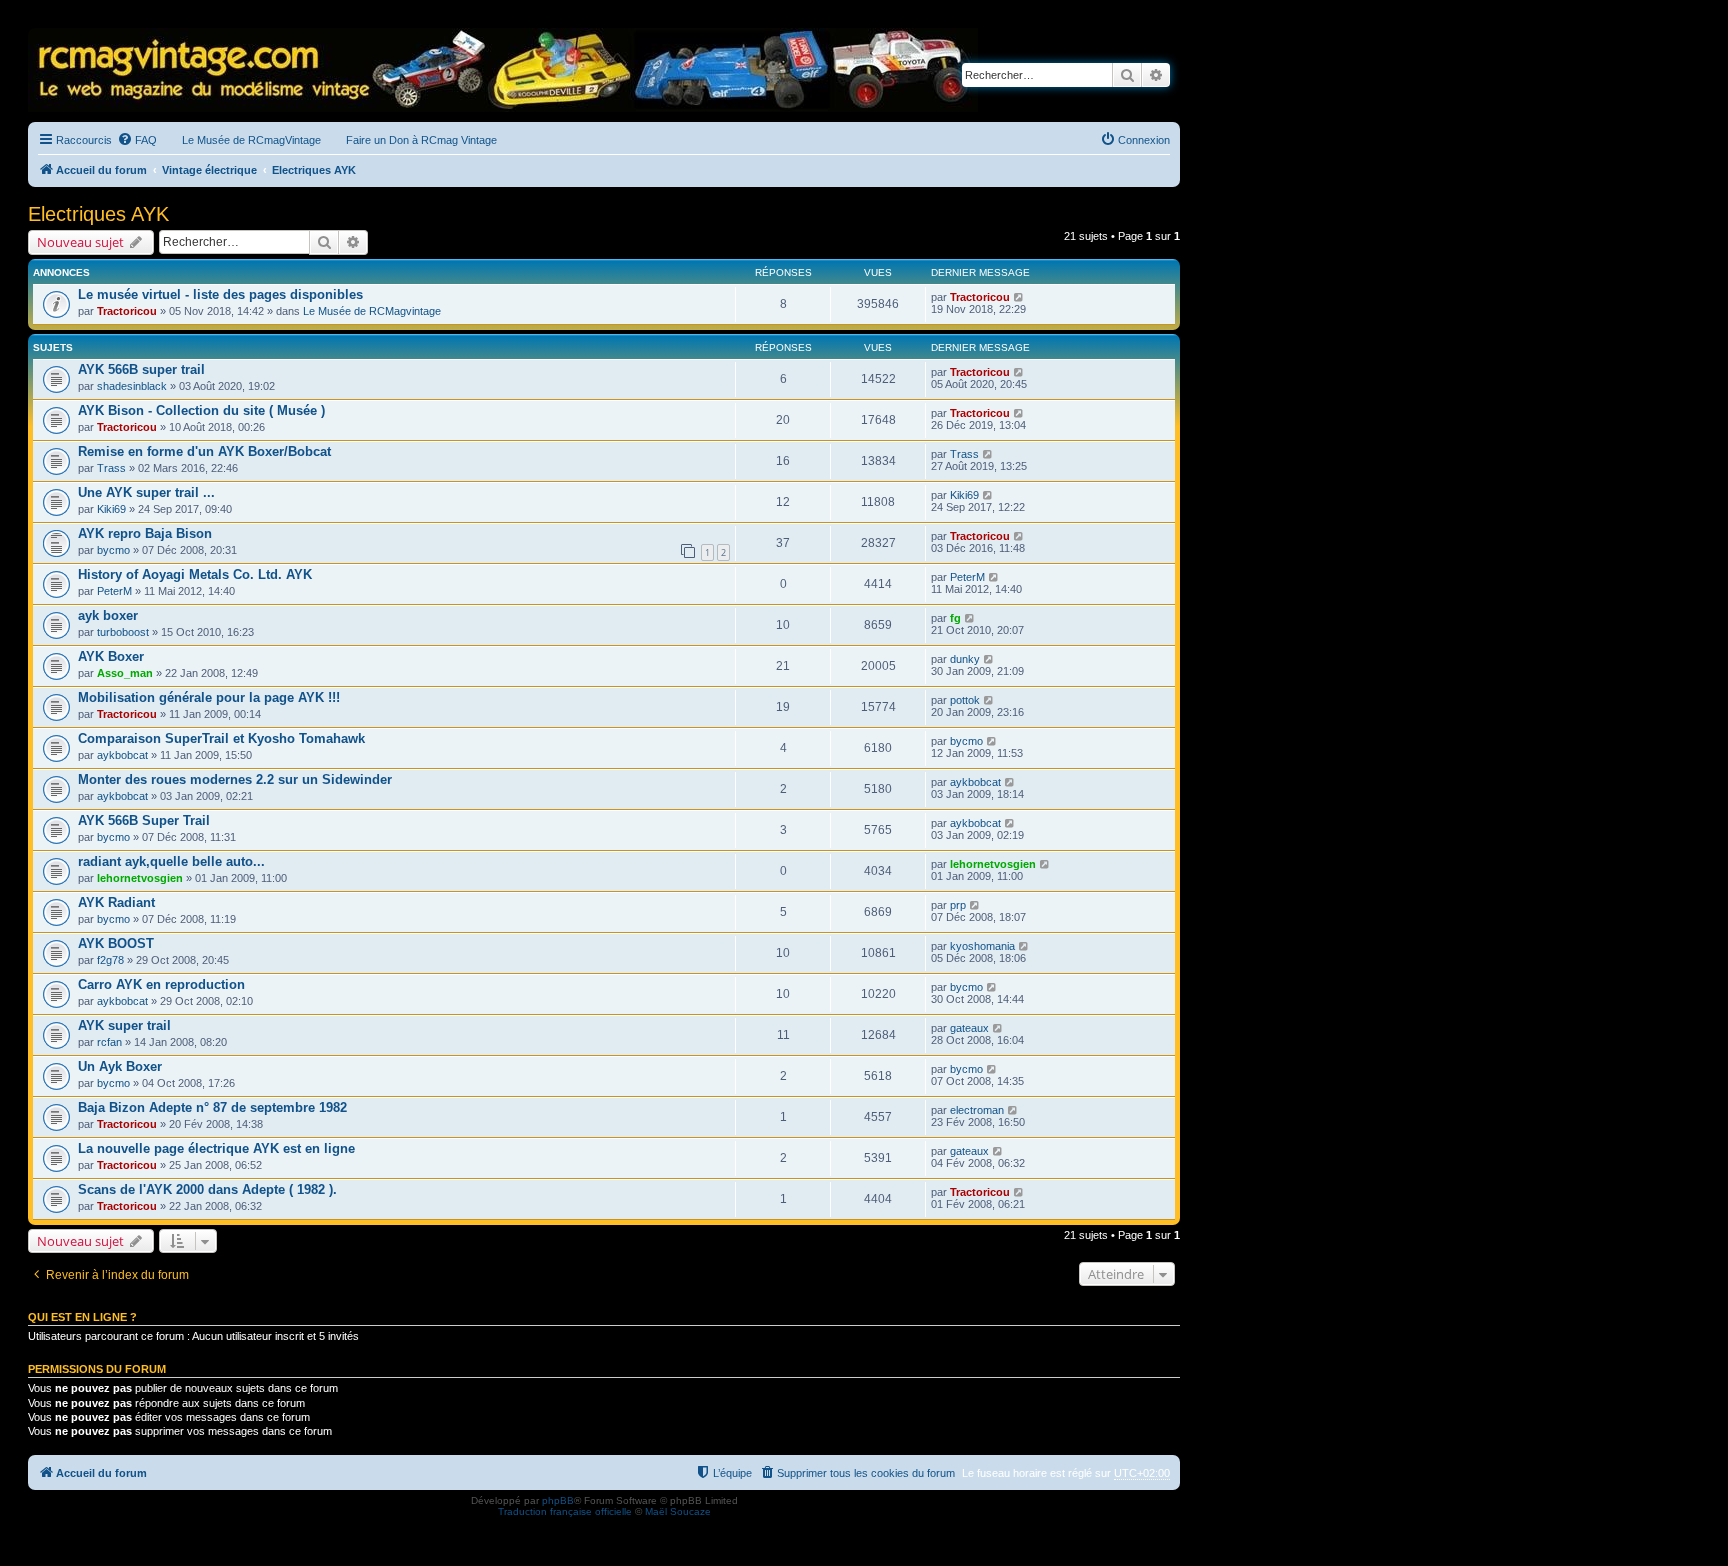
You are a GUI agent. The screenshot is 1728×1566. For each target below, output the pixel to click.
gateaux (969, 1028)
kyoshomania (982, 946)
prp (958, 905)
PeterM (114, 591)
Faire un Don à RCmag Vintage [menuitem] (421, 140)
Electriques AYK (98, 214)
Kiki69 (111, 509)
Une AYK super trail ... (146, 492)
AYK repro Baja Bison (145, 533)
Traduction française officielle (565, 1511)
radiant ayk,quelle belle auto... (171, 861)
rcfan (109, 1042)
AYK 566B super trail (141, 369)
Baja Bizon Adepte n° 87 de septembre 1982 (212, 1107)
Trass (111, 468)
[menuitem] (137, 140)
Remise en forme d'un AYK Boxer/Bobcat (204, 451)
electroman (977, 1110)
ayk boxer (108, 615)
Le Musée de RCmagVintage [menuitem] (251, 140)
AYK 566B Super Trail (144, 820)
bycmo (113, 550)
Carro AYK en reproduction (161, 984)
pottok (965, 700)
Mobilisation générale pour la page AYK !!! (209, 697)
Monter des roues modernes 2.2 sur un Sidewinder (235, 779)
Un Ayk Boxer (120, 1066)
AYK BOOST (116, 943)
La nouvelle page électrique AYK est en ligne (216, 1148)
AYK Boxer (111, 656)
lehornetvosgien (140, 878)
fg (955, 618)
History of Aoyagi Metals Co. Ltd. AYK (195, 574)
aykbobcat (122, 755)
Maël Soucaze (678, 1511)
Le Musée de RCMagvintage (372, 311)
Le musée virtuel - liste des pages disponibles (220, 294)
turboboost (123, 632)
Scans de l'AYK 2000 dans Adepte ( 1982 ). (207, 1189)
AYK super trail (124, 1025)
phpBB (558, 1500)
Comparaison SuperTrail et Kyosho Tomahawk (221, 738)
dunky (965, 659)
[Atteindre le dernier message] (1019, 297)
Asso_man (125, 673)
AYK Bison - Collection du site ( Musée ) (201, 410)
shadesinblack (132, 386)
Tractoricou (127, 311)
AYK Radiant (116, 902)
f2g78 (110, 960)
